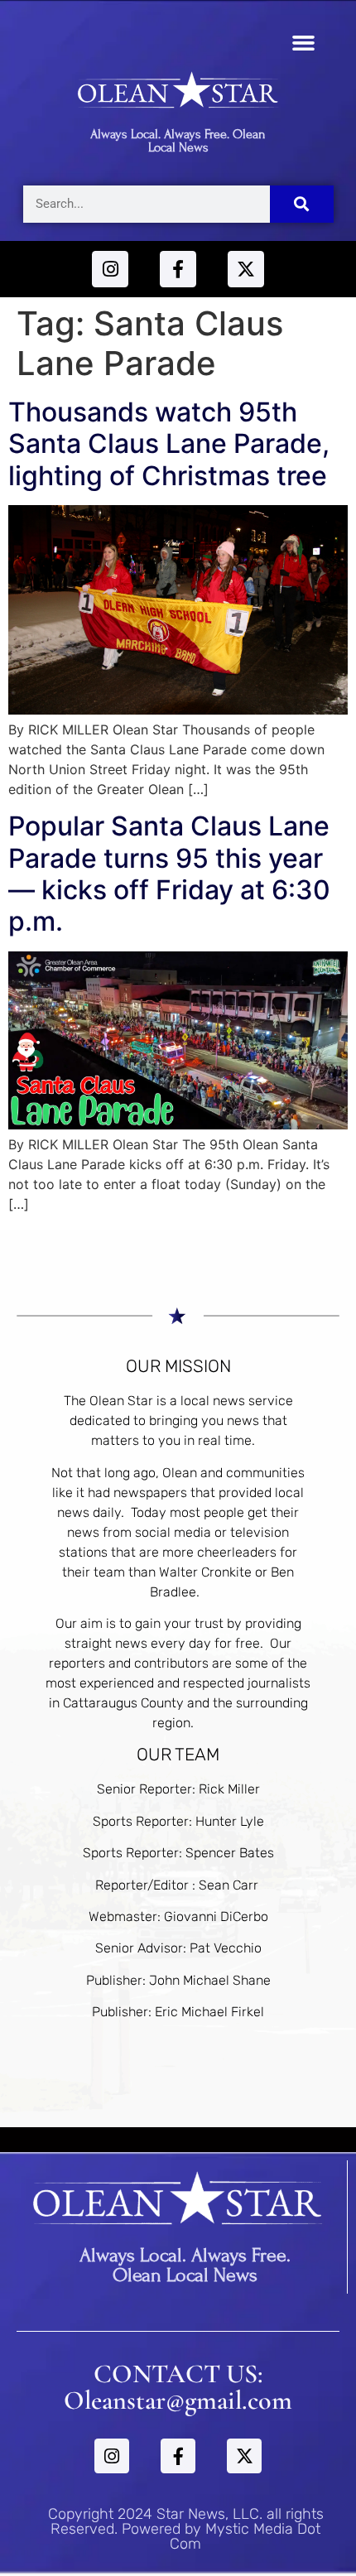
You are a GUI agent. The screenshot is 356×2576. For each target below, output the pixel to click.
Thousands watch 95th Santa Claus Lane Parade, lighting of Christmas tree (169, 444)
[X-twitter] (246, 269)
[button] (304, 43)
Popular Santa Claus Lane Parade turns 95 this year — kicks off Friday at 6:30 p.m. (169, 874)
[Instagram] (110, 269)
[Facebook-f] (178, 269)
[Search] (302, 204)
